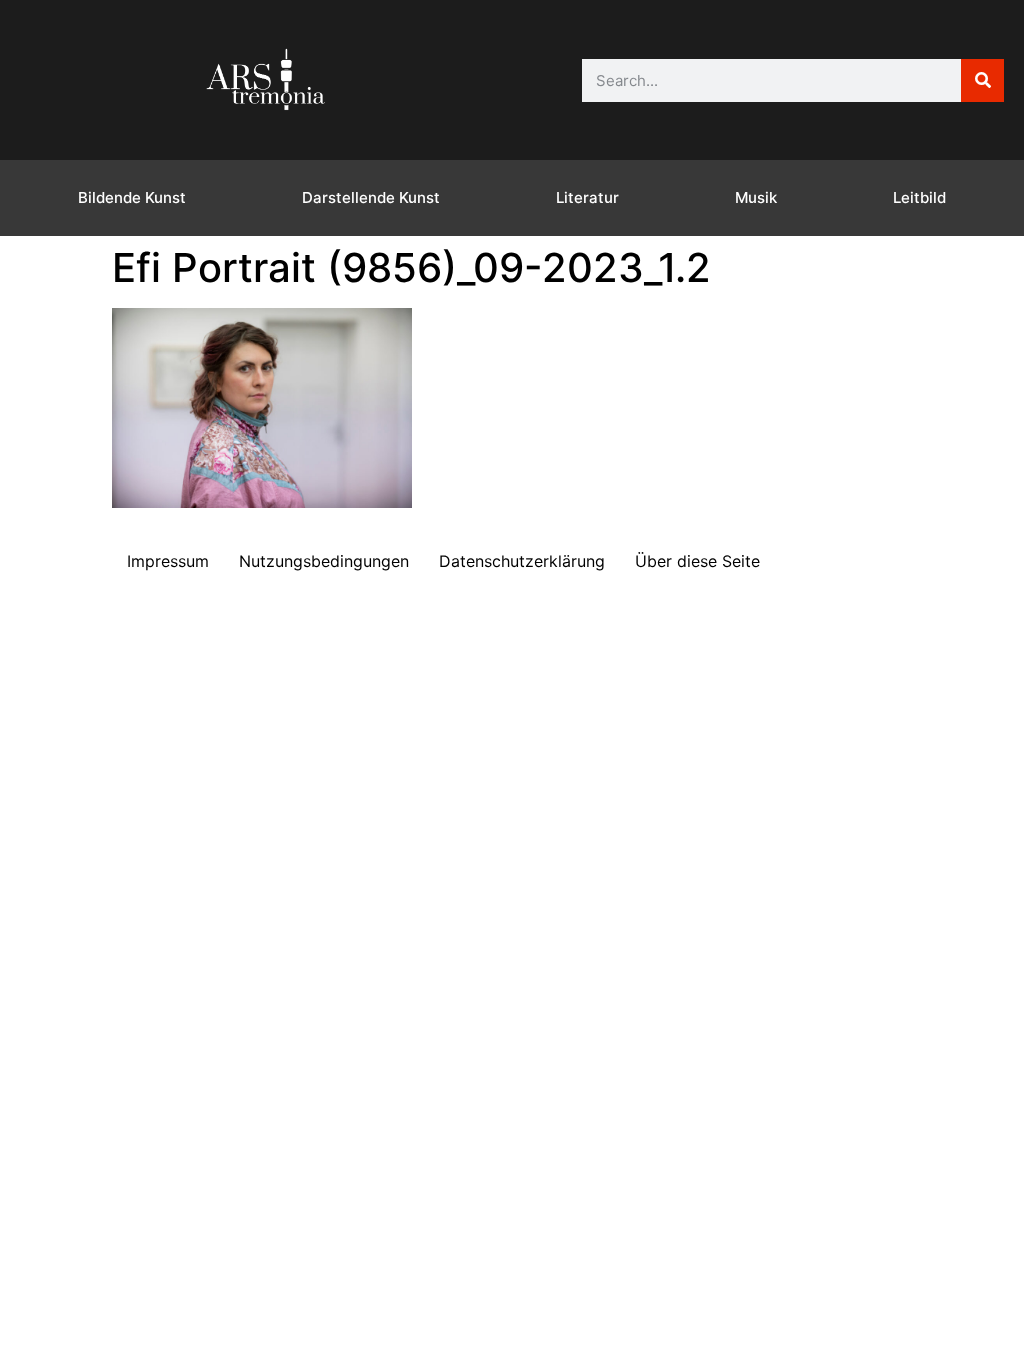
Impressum (168, 561)
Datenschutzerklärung (522, 561)
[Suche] (982, 80)
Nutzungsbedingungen (324, 561)
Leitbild (919, 197)
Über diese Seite (697, 561)
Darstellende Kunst (371, 197)
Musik (756, 197)
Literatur (587, 197)
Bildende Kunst (132, 197)
